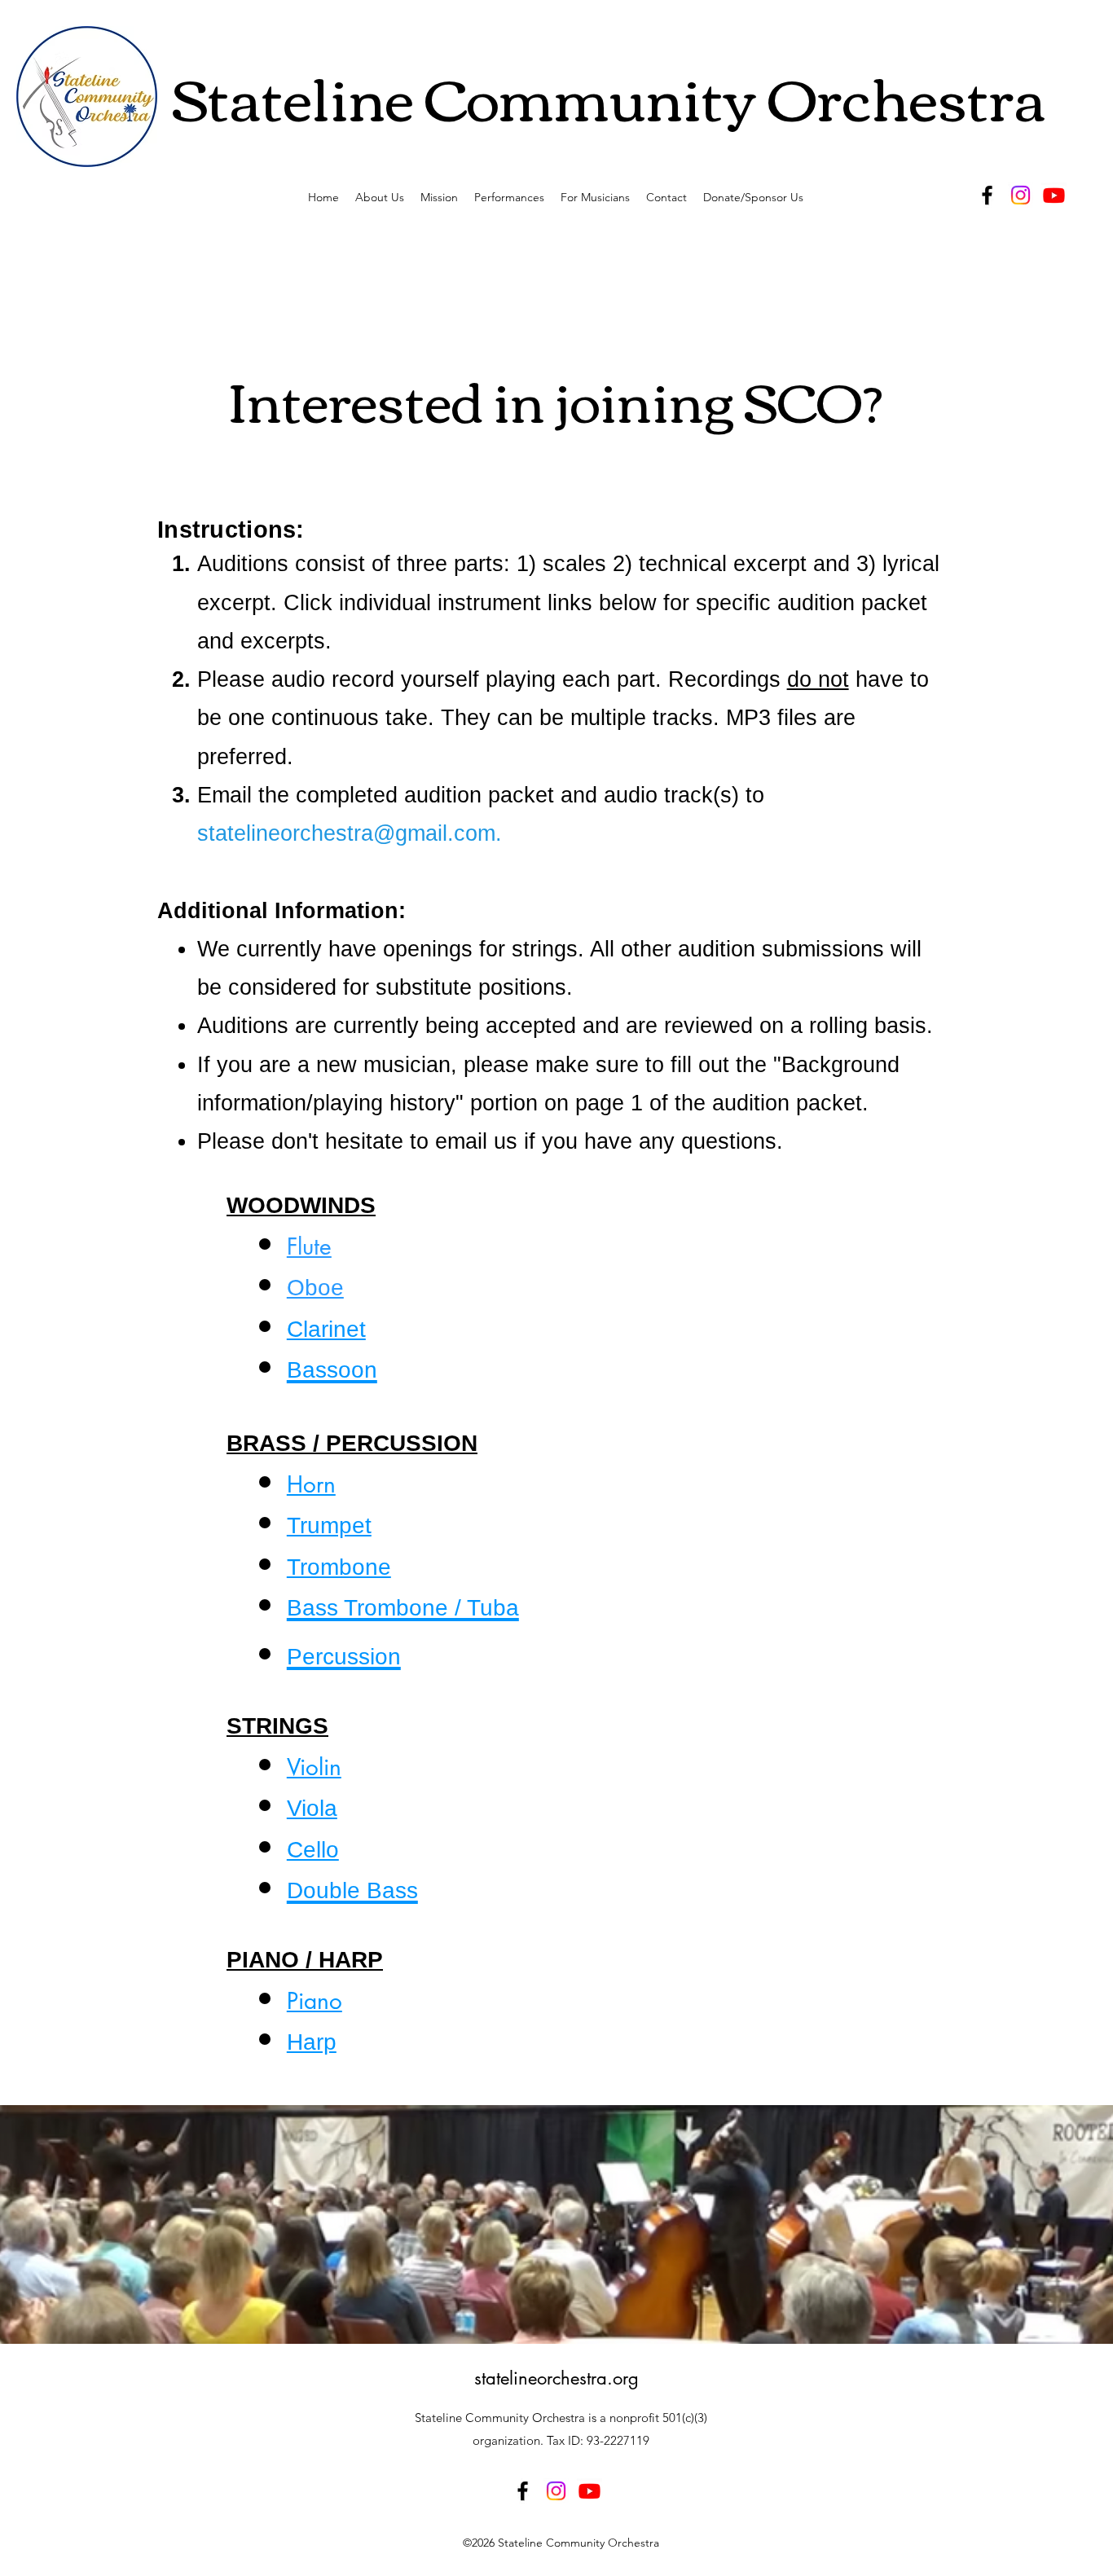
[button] (509, 197)
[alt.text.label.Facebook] (987, 195)
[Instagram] (1021, 195)
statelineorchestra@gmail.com (346, 833)
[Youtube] (1054, 195)
